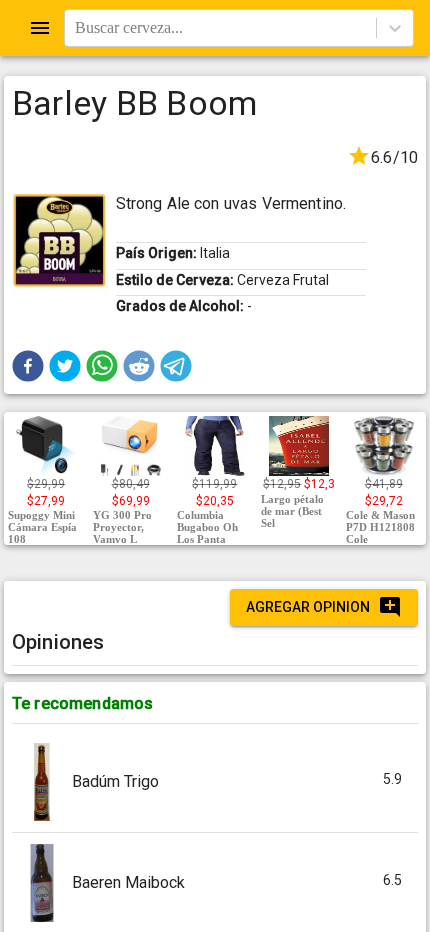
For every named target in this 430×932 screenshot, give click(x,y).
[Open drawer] (40, 28)
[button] (28, 366)
